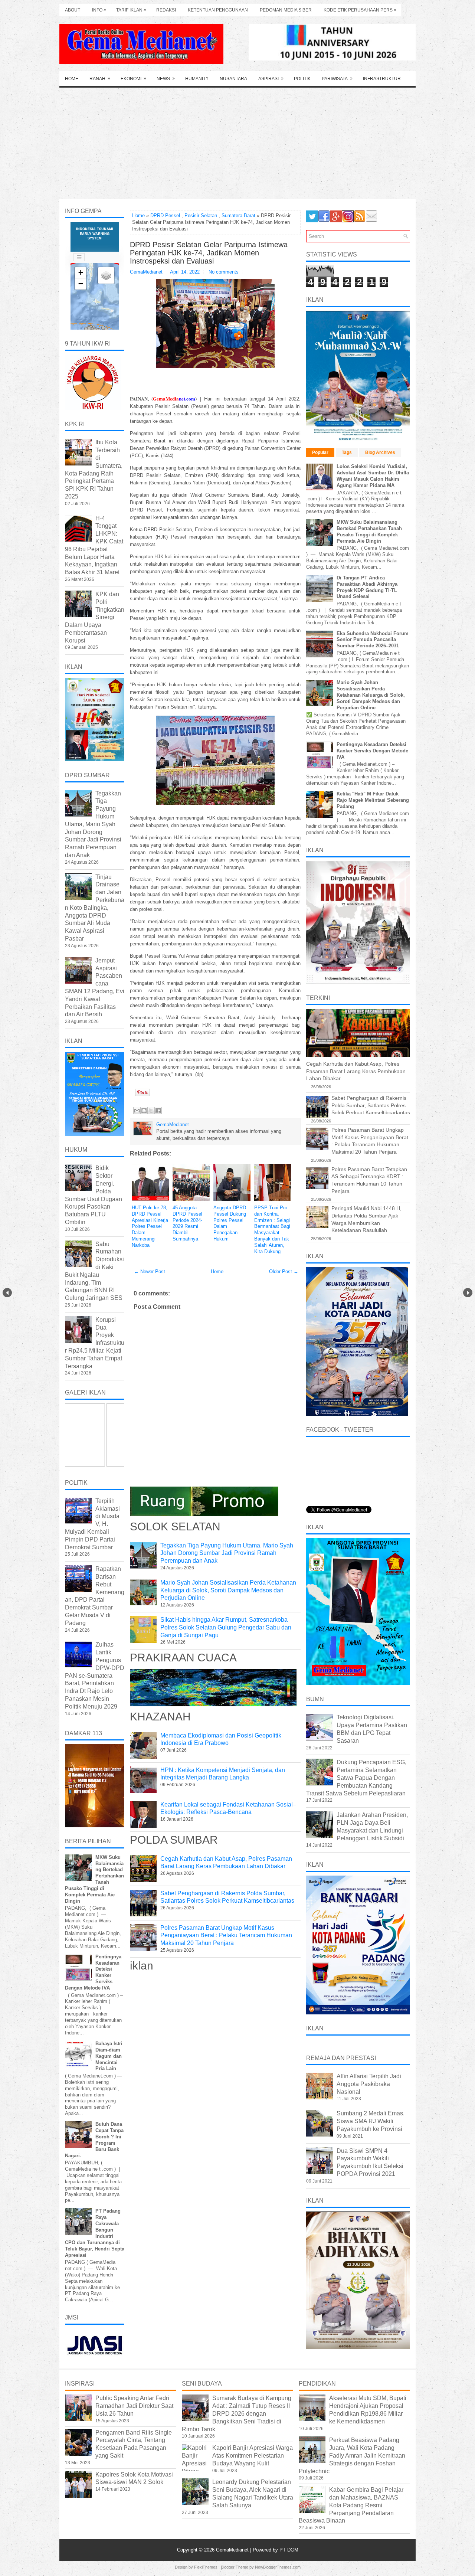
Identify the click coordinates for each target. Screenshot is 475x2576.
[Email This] (137, 1111)
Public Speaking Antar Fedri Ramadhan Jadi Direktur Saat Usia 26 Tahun (134, 2406)
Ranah (100, 79)
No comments (224, 272)
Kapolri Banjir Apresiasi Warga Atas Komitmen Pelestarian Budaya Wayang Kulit (253, 2456)
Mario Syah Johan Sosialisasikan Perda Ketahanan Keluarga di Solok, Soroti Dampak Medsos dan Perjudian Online (228, 1590)
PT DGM (289, 2550)
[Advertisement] (237, 143)
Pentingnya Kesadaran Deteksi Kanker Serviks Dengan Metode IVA (372, 751)
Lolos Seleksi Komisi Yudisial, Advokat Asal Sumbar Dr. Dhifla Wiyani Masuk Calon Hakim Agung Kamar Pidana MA (373, 476)
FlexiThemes (206, 2567)
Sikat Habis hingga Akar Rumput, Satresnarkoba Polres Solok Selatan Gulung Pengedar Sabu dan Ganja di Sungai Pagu (226, 1627)
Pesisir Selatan (201, 215)
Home (72, 79)
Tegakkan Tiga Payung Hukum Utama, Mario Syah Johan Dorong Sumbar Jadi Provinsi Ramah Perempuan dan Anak (227, 1553)
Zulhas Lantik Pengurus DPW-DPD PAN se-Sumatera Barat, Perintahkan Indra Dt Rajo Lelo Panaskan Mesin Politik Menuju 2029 (95, 1675)
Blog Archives (380, 452)
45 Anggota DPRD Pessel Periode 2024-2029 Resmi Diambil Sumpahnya (187, 1223)
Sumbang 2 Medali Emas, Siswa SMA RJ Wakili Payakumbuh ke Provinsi (371, 2121)
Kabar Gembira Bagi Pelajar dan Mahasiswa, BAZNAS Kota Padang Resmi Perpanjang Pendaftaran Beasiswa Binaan (351, 2505)
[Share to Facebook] (158, 1111)
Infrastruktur (382, 79)
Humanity (197, 79)
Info (99, 10)
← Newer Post (150, 1271)
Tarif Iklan (131, 10)
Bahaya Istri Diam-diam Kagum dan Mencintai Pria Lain (109, 2056)
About (73, 10)
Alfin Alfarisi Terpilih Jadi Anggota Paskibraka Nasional (369, 2084)
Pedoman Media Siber (286, 10)
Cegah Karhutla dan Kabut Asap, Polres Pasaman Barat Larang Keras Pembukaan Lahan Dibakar (356, 1071)
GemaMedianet (233, 2550)
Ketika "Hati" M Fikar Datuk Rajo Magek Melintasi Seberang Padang (373, 800)
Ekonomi (133, 79)
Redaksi (166, 10)
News (166, 79)
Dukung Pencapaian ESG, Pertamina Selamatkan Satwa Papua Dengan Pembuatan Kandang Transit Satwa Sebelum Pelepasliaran (356, 1778)
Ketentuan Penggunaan (218, 10)
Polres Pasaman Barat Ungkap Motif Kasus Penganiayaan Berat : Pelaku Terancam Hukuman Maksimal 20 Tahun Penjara (226, 1936)
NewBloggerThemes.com (278, 2567)
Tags (347, 452)
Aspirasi (271, 79)
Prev (7, 1293)
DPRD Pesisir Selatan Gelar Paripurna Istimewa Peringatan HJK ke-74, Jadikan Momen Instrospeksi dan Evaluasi (209, 253)
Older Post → (284, 1271)
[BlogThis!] (144, 1111)
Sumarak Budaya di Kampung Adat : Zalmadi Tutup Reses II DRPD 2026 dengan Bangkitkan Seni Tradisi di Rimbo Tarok (237, 2413)
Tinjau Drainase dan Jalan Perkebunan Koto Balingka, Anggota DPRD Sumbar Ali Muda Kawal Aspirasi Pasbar (95, 908)
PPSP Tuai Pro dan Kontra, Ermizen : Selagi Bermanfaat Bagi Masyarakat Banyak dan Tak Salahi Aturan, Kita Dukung (272, 1230)
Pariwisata (337, 79)
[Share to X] (151, 1111)
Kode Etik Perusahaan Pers (360, 10)
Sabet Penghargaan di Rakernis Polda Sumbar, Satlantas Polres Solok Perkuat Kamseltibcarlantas (371, 1105)
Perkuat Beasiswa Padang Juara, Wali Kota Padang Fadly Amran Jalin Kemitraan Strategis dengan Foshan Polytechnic (352, 2455)
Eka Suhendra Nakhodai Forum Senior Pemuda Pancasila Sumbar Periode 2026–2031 (373, 640)
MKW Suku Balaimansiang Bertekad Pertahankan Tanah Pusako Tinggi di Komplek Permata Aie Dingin (369, 532)
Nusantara (233, 79)
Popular (320, 452)
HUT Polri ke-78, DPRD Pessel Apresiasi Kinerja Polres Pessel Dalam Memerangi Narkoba (150, 1226)
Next (468, 1293)
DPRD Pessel (165, 215)
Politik (302, 79)
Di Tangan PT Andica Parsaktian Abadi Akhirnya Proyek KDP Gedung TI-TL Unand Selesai (367, 587)
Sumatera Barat (238, 215)
